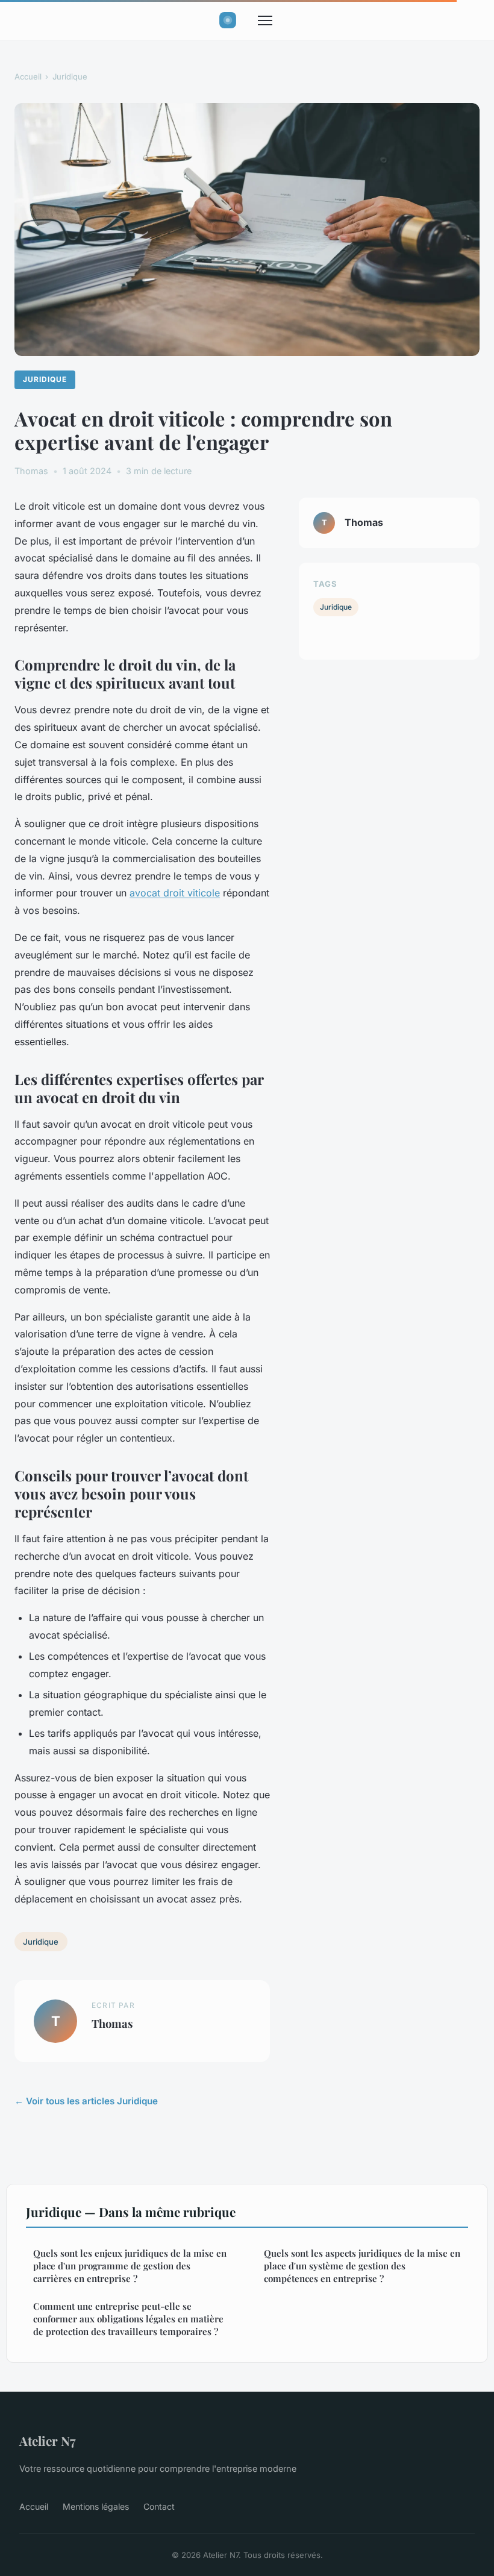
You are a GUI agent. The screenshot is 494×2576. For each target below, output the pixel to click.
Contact (159, 2506)
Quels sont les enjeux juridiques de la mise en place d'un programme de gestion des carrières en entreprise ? (130, 2266)
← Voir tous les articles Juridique (86, 2101)
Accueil (28, 77)
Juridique (70, 77)
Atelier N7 (47, 2440)
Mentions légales (96, 2506)
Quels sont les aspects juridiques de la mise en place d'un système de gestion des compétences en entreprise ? (362, 2266)
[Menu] (265, 20)
